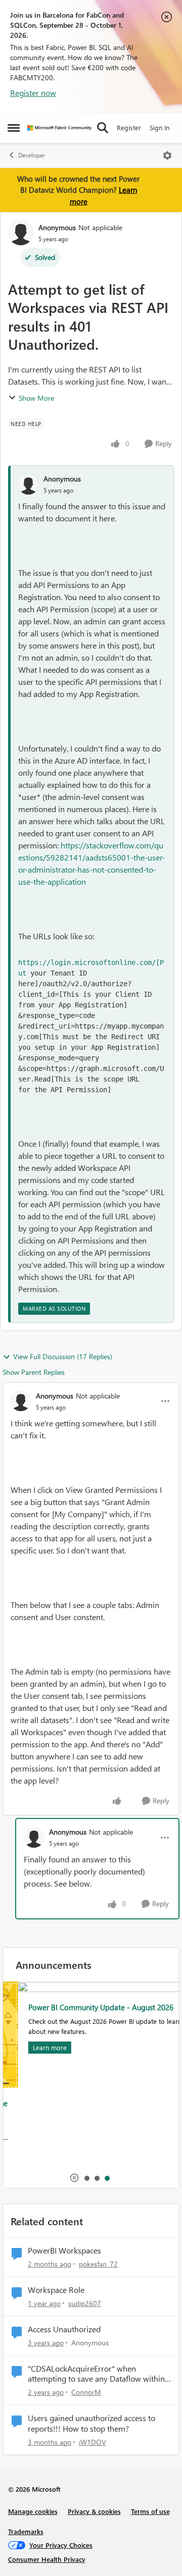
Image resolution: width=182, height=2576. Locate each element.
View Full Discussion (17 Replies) (63, 1356)
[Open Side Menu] (14, 128)
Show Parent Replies (34, 1372)
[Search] (103, 128)
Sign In (160, 127)
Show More (36, 398)
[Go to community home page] (59, 128)
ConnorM (86, 2392)
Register (129, 127)
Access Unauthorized (64, 2329)
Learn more (35, 2047)
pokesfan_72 (98, 2264)
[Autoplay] (74, 2178)
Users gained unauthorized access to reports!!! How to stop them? (92, 2423)
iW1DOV (93, 2442)
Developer (32, 155)
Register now (33, 93)
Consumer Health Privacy (47, 2559)
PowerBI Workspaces (64, 2250)
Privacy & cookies (94, 2511)
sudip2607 (85, 2303)
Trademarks (26, 2531)
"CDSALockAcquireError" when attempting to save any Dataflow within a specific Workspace (99, 2374)
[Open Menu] (167, 155)
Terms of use (150, 2511)
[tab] (86, 2178)
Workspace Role (56, 2290)
